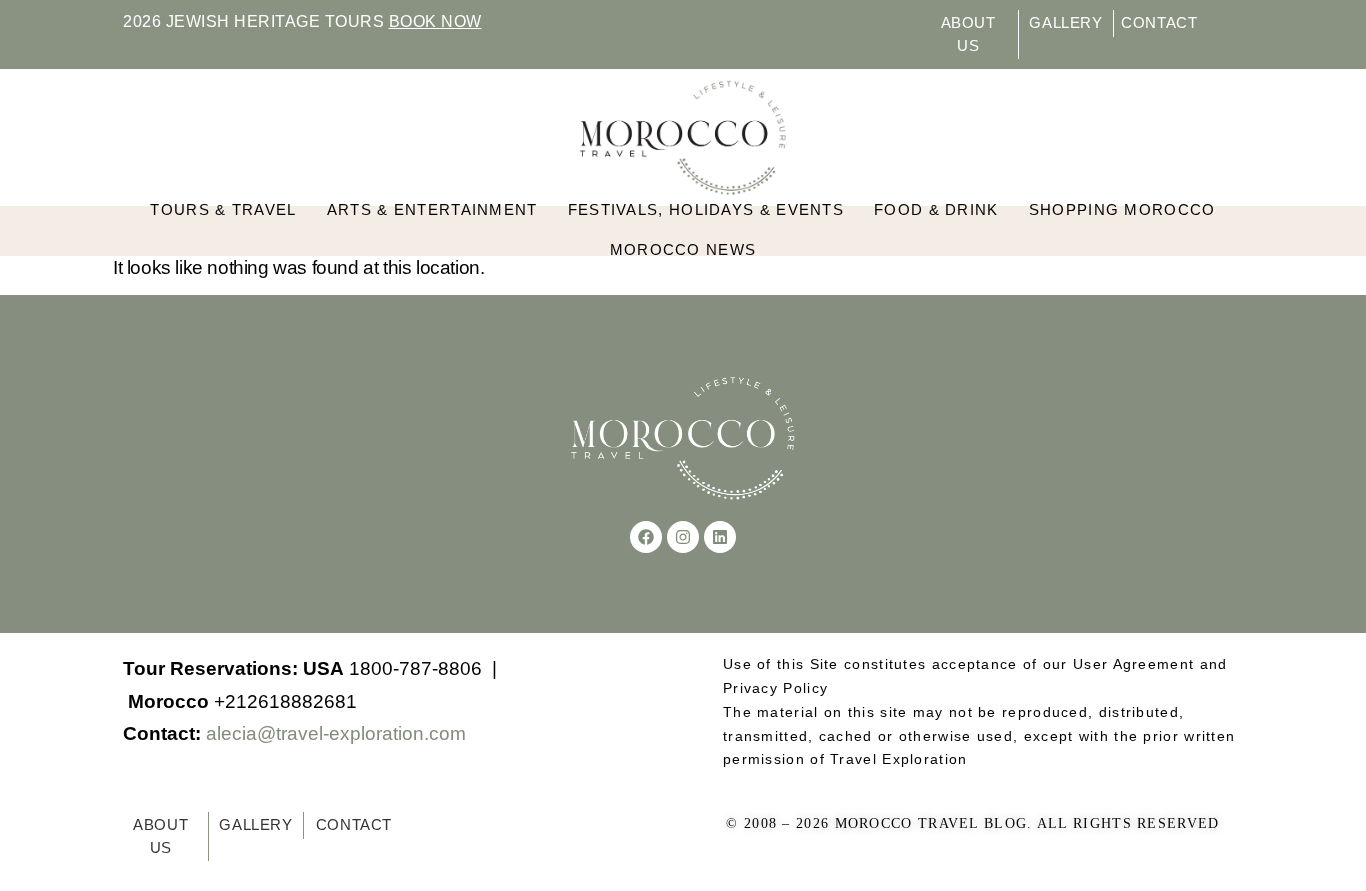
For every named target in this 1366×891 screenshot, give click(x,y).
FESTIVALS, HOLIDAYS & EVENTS (706, 209)
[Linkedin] (720, 537)
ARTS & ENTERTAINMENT (432, 209)
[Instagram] (683, 537)
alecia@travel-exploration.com (336, 733)
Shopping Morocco (1122, 209)
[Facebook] (646, 537)
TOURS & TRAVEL (223, 209)
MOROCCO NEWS (683, 249)
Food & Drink (936, 209)
